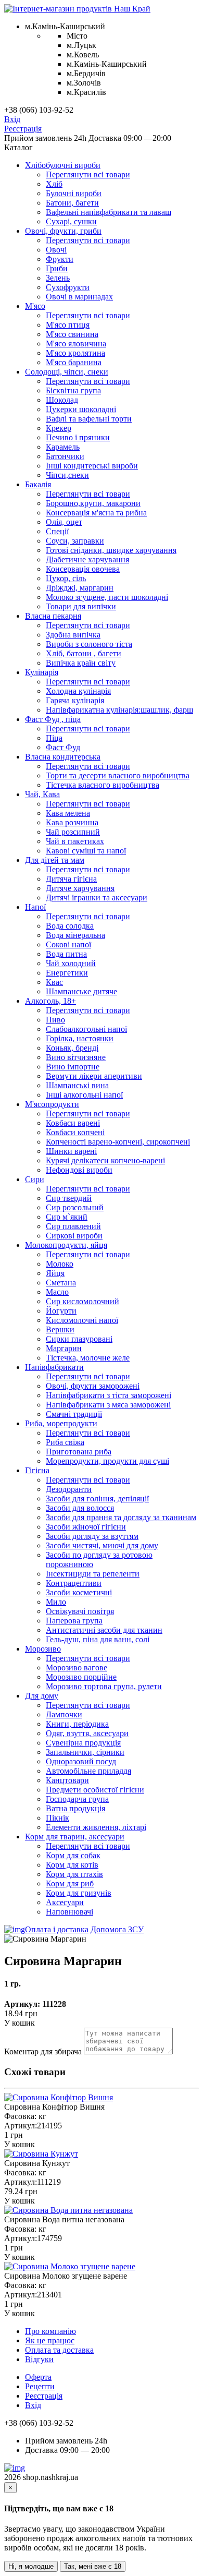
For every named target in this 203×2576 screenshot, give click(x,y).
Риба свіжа (65, 1442)
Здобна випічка (73, 635)
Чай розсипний (73, 832)
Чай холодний (71, 963)
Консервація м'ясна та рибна (96, 513)
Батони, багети (72, 203)
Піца (54, 738)
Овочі (56, 250)
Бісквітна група (73, 390)
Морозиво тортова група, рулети (104, 1686)
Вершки (60, 1329)
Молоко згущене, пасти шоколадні (107, 597)
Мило (56, 1602)
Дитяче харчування (80, 888)
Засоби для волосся (80, 1508)
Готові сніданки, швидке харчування (111, 550)
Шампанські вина (77, 1085)
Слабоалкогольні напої (86, 1029)
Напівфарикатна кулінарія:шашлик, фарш (119, 710)
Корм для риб (70, 1883)
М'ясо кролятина (75, 353)
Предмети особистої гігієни (95, 1790)
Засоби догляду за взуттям (92, 1536)
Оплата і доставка (57, 1929)
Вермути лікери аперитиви (94, 1076)
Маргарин (64, 1348)
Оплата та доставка (59, 2350)
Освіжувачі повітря (80, 1611)
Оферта (38, 2377)
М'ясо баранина (74, 362)
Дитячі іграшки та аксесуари (97, 898)
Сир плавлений (73, 1226)
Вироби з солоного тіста (89, 644)
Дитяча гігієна (71, 879)
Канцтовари (67, 1780)
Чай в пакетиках (75, 841)
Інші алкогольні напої (84, 1095)
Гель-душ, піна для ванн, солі (98, 1639)
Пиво (55, 1020)
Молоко (60, 1264)
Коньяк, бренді (72, 1048)
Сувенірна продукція (83, 1743)
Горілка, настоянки (80, 1038)
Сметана (61, 1283)
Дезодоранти (69, 1489)
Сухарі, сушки (71, 221)
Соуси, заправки (75, 541)
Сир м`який (67, 1217)
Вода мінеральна (75, 935)
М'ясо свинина (72, 334)
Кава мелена (68, 813)
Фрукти (60, 259)
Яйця (55, 1273)
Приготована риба (79, 1452)
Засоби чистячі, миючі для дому (102, 1545)
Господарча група (77, 1799)
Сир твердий (69, 1198)
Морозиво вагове (77, 1668)
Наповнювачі (69, 1912)
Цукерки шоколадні (81, 409)
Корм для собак (73, 1855)
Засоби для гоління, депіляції (97, 1498)
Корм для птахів (74, 1874)
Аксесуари (65, 1902)
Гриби (57, 268)
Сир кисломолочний (83, 1301)
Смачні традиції (74, 1414)
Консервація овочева (83, 569)
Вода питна (66, 954)
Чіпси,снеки (67, 475)
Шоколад (62, 400)
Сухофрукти (68, 287)
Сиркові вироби (74, 1236)
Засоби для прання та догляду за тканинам (121, 1517)
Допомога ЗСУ (117, 1929)
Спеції (57, 531)
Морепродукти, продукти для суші (107, 1461)
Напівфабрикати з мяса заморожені (108, 1405)
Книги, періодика (77, 1724)
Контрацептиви (74, 1583)
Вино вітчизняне (76, 1057)
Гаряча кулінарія (75, 700)
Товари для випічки (81, 606)
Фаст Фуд (63, 747)
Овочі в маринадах (79, 297)
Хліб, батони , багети (84, 653)
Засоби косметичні (79, 1592)
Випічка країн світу (81, 663)
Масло (57, 1292)
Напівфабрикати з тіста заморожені (109, 1395)
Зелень (58, 278)
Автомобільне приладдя (88, 1771)
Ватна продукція (75, 1808)
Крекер (59, 428)
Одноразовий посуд (81, 1761)
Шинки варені (71, 1151)
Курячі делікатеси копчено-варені (105, 1160)
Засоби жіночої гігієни (86, 1527)
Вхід (12, 119)
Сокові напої (68, 944)
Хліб (54, 184)
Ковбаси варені (73, 1123)
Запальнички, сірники (85, 1752)
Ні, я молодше (31, 2566)
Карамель (63, 447)
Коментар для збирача (43, 2051)
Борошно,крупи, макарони (93, 503)
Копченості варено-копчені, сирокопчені (118, 1142)
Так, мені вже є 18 (93, 2566)
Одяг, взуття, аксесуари (87, 1733)
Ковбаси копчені (75, 1132)
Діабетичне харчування (87, 559)
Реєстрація (23, 129)
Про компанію (50, 2331)
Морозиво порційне (81, 1677)
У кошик (20, 2023)
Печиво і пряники (78, 437)
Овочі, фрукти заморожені (93, 1386)
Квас (54, 982)
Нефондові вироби (79, 1170)
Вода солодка (70, 926)
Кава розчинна (72, 822)
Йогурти (61, 1311)
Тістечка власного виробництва (103, 785)
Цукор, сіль (66, 578)
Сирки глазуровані (79, 1339)
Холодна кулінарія (78, 691)
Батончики (65, 456)
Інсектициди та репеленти (93, 1574)
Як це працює (50, 2340)
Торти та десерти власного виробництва (118, 775)
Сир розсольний (75, 1207)
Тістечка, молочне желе (88, 1358)
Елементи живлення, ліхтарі (96, 1827)
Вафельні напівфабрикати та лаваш (109, 212)
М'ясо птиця (68, 325)
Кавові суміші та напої (86, 851)
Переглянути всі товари (88, 174)
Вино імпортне (73, 1067)
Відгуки (39, 2359)
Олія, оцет (64, 522)
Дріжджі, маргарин (80, 588)
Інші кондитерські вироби (92, 466)
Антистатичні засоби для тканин (104, 1630)
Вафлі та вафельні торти (89, 419)
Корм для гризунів (79, 1893)
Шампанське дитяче (81, 991)
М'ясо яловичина (76, 344)
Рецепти (40, 2386)
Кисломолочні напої (82, 1320)
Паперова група (74, 1621)
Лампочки (64, 1714)
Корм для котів (72, 1865)
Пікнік (58, 1818)
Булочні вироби (74, 193)
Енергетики (67, 973)
